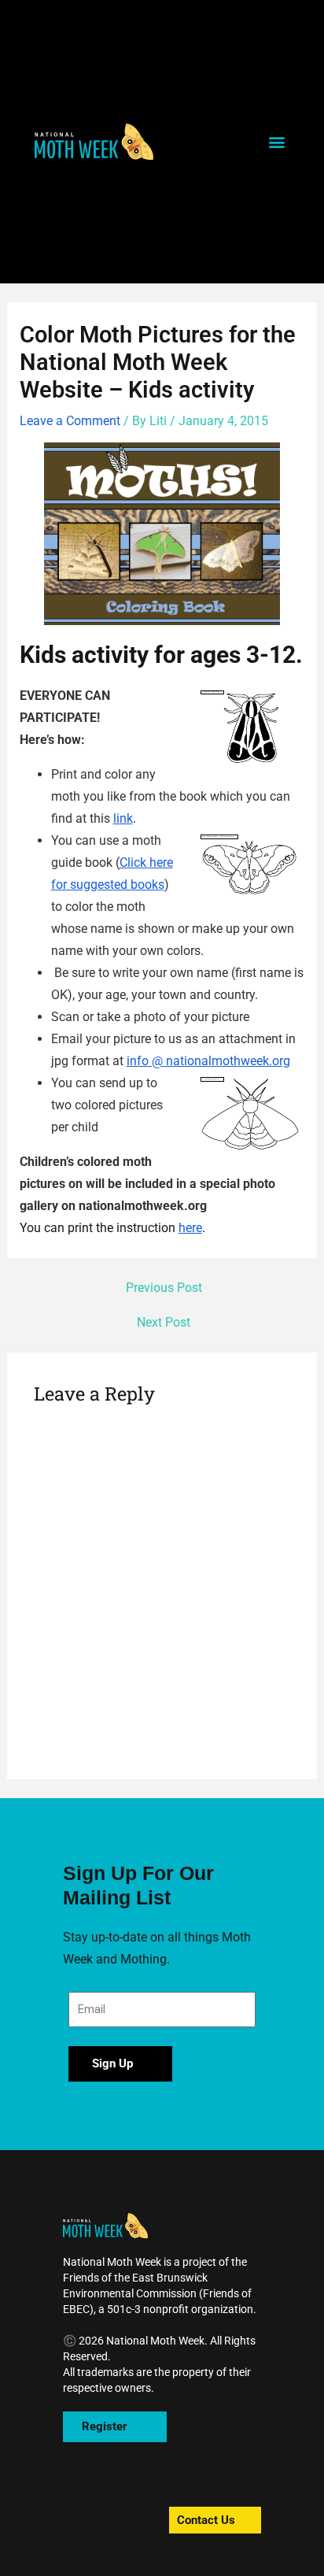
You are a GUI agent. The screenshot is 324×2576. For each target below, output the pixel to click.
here (190, 1228)
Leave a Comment (70, 421)
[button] (94, 141)
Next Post (164, 1323)
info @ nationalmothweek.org (208, 1061)
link (123, 818)
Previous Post (164, 1289)
